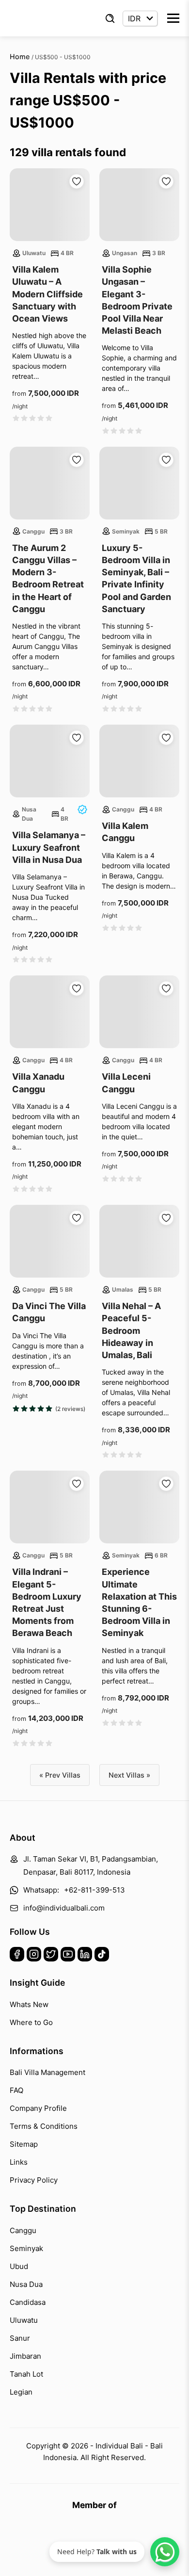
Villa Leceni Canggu (126, 1083)
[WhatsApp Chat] (165, 2552)
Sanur (20, 2338)
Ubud (19, 2266)
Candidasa (28, 2302)
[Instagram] (34, 1956)
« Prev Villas (60, 1775)
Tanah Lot (26, 2374)
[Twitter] (51, 1956)
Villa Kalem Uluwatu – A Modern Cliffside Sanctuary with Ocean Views (47, 294)
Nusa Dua (26, 2284)
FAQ (16, 2090)
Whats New (29, 2004)
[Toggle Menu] (173, 18)
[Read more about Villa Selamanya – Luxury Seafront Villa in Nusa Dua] (50, 761)
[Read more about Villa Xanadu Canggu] (50, 1012)
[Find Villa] (110, 18)
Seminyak (26, 2248)
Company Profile (38, 2108)
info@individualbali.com (64, 1908)
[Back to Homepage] (39, 18)
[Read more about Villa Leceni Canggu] (139, 1012)
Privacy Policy (34, 2180)
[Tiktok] (102, 1956)
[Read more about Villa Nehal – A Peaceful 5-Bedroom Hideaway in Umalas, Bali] (139, 1241)
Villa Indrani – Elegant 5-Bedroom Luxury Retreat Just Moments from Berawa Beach (47, 1602)
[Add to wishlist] (77, 181)
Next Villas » (129, 1775)
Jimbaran (25, 2356)
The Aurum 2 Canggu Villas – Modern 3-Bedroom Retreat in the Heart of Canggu (48, 578)
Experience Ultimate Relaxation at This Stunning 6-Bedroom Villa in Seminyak (139, 1602)
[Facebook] (17, 1956)
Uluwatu (24, 2320)
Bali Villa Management (47, 2072)
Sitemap (24, 2144)
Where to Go (31, 2022)
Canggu (23, 2230)
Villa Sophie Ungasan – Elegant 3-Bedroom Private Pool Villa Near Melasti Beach (137, 300)
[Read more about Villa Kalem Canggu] (139, 761)
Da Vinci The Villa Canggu (49, 1312)
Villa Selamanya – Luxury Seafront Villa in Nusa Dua (49, 847)
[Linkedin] (85, 1956)
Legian (21, 2392)
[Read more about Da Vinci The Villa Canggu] (50, 1241)
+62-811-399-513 (94, 1890)
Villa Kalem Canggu (125, 832)
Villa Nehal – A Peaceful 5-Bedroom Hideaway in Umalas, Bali (131, 1330)
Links (19, 2162)
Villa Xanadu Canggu (38, 1083)
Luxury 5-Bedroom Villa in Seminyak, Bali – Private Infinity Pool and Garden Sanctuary (136, 578)
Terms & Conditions (44, 2126)
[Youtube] (68, 1956)
